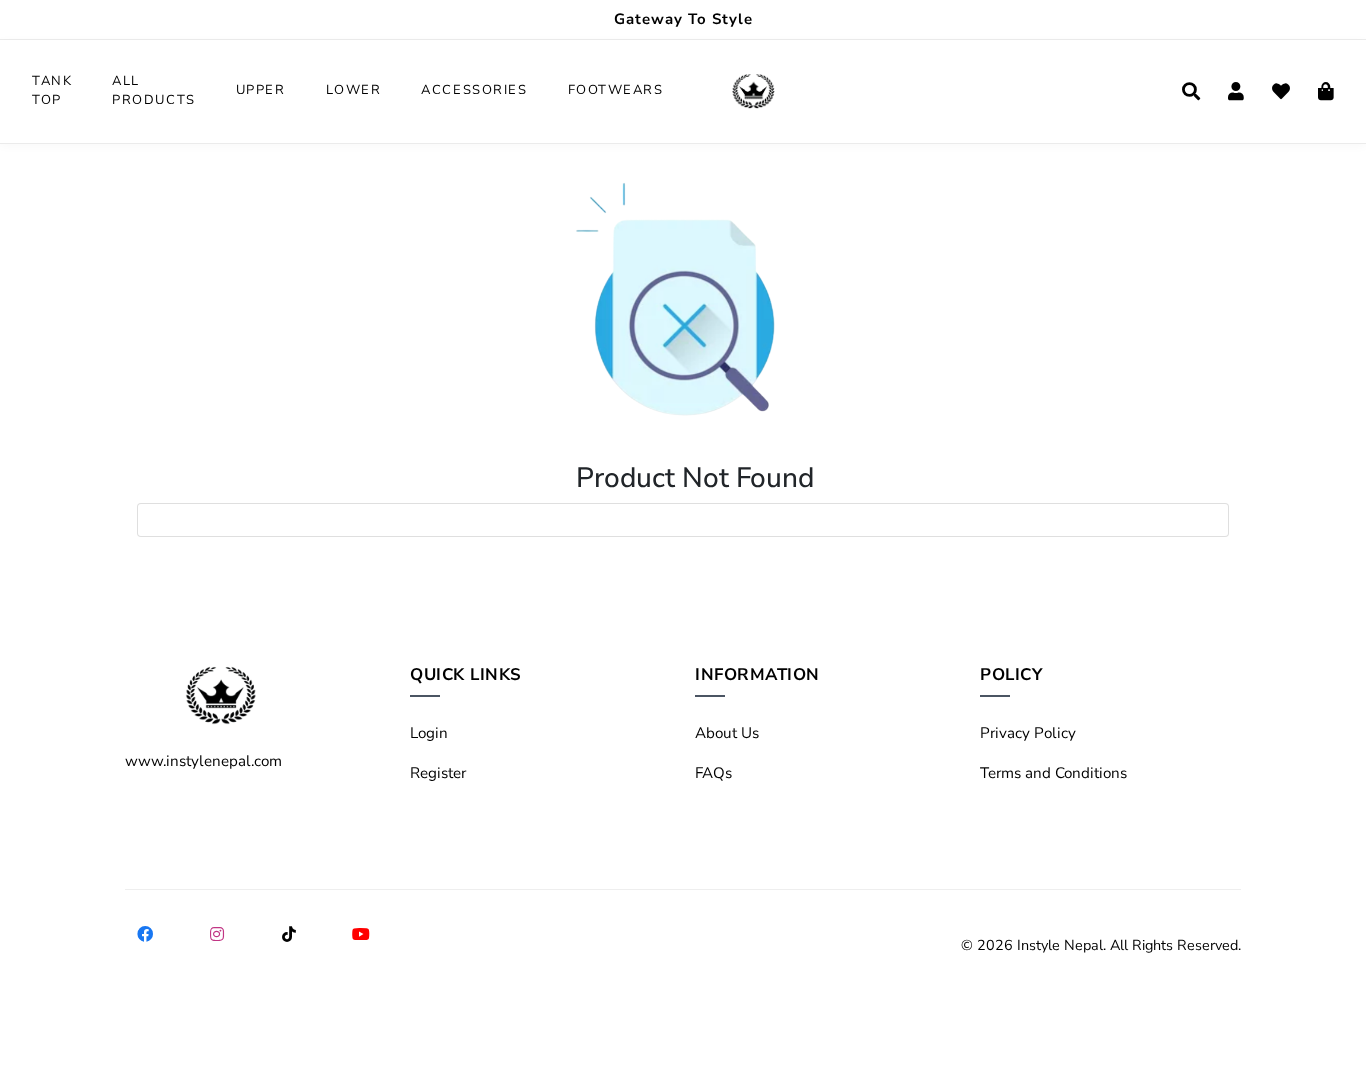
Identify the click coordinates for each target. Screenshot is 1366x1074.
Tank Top (52, 91)
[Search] (1191, 91)
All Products (153, 91)
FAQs (713, 773)
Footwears (616, 90)
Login (429, 733)
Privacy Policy (1028, 733)
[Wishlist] (1281, 91)
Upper (261, 90)
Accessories (474, 90)
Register (438, 773)
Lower (354, 90)
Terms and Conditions (1053, 773)
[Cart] (1326, 91)
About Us (727, 733)
